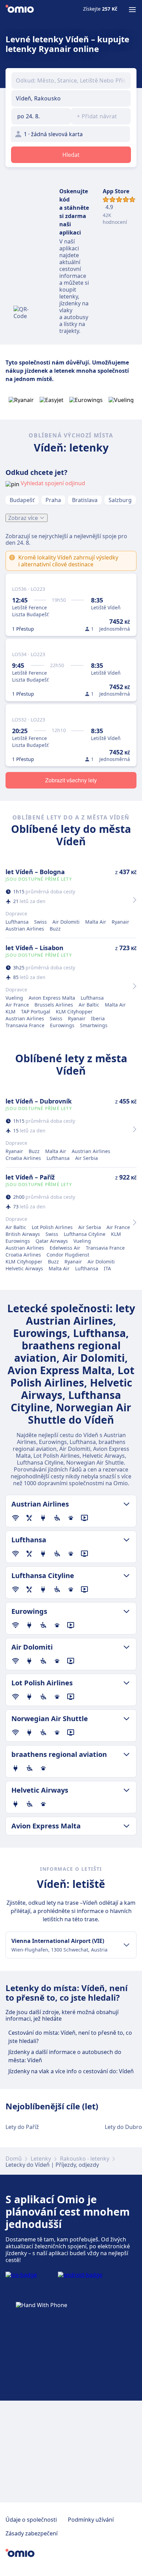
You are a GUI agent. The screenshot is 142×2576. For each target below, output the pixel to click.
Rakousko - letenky (85, 2159)
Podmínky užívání (91, 2520)
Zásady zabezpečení (32, 2533)
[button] (41, 116)
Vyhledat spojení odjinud (53, 483)
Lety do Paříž (22, 2127)
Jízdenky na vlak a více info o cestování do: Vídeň (71, 2071)
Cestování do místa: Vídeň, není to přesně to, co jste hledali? (70, 2037)
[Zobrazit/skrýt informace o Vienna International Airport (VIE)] (126, 1945)
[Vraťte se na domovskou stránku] (20, 10)
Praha (53, 500)
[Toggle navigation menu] (132, 10)
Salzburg (120, 500)
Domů (14, 2159)
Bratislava (85, 500)
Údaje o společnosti (31, 2520)
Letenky (41, 2159)
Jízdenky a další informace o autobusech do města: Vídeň (65, 2056)
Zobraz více (23, 518)
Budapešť (22, 500)
